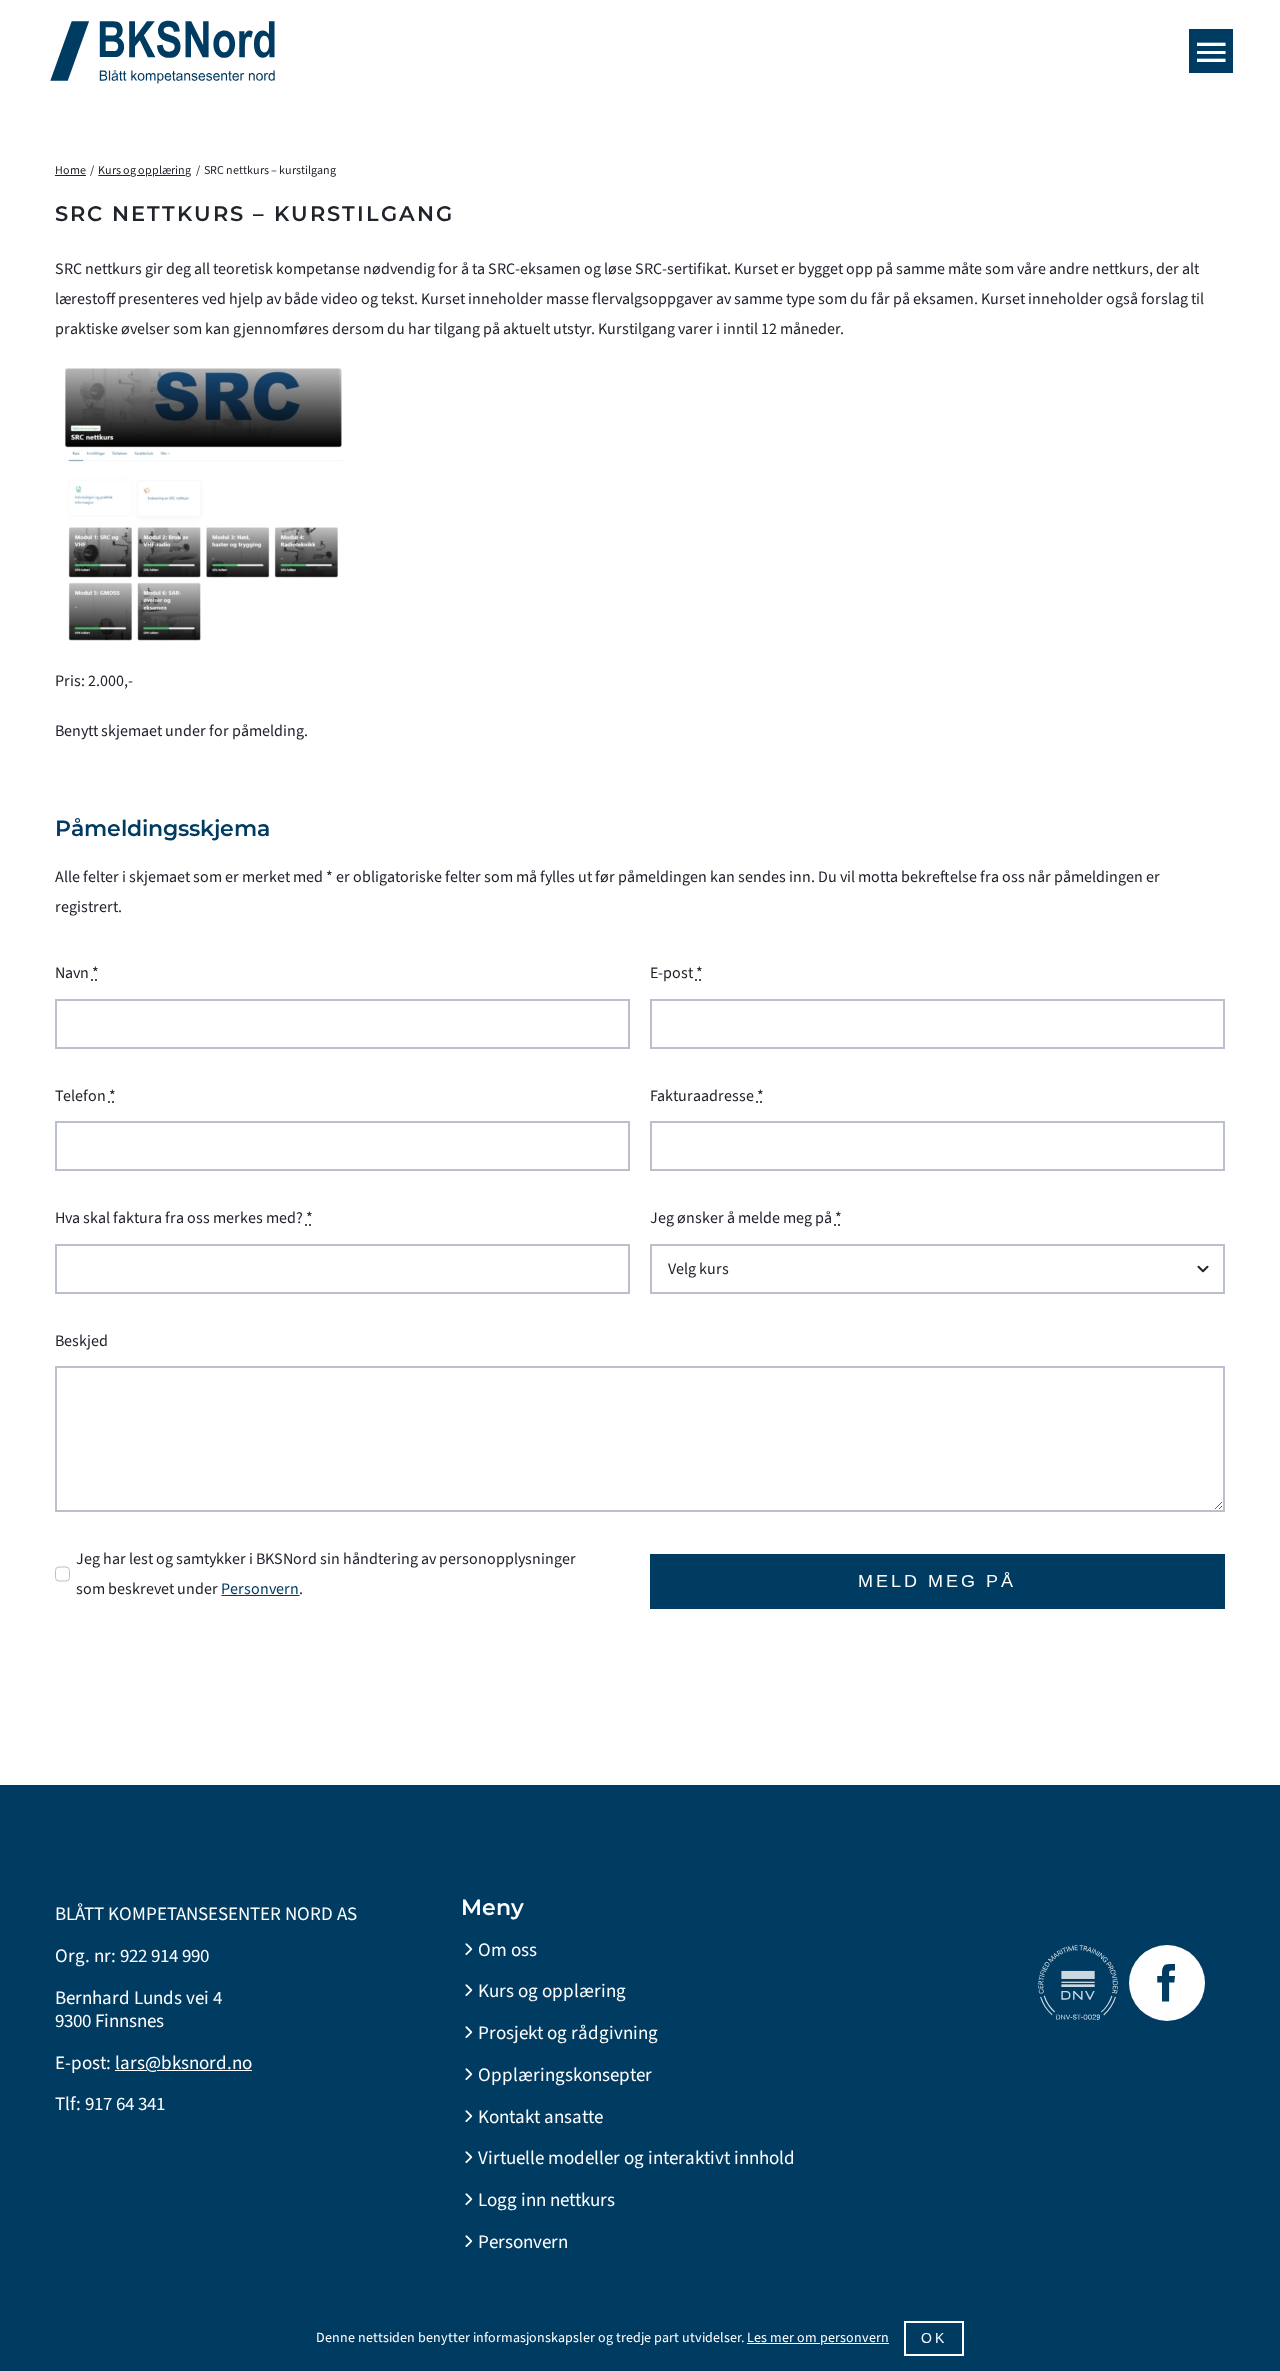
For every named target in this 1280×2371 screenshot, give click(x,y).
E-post (676, 973)
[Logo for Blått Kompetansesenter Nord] (162, 28)
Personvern (260, 1589)
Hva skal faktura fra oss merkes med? (184, 1218)
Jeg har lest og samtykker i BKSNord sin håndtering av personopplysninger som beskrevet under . (326, 1574)
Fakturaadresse (707, 1096)
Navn (77, 973)
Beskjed (81, 1341)
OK (934, 2338)
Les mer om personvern (818, 2338)
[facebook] (1167, 1983)
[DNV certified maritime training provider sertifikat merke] (1078, 1953)
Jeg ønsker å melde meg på (746, 1218)
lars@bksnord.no (183, 2063)
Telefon (85, 1096)
